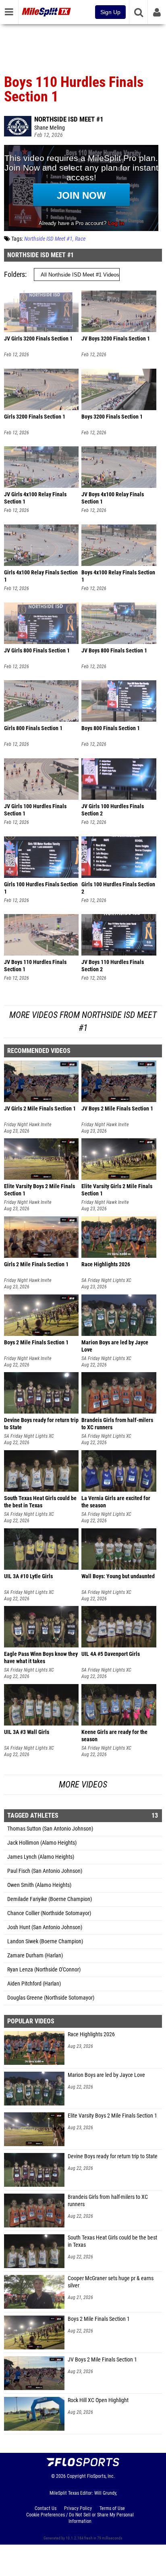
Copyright (76, 2476)
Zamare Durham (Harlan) (35, 1956)
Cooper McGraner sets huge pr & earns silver (111, 2282)
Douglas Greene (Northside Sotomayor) (51, 1998)
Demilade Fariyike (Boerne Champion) (50, 1899)
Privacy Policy (78, 2508)
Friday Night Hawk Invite (28, 1125)
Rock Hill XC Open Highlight (98, 2400)
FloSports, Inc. (101, 2476)
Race (80, 239)
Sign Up (110, 12)
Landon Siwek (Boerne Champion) (45, 1941)
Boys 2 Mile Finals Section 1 (99, 2319)
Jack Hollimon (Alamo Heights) (42, 1843)
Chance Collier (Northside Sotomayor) (49, 1913)
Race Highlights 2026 (91, 2034)
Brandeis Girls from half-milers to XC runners (108, 2201)
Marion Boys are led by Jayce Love (106, 2075)
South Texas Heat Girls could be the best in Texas (112, 2241)
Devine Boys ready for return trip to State (113, 2156)
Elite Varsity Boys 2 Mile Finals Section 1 (112, 2116)
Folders (15, 274)
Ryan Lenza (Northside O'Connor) (44, 1970)
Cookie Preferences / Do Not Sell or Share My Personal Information (80, 2518)
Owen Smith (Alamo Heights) (39, 1885)
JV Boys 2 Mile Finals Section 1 (102, 2360)
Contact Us (46, 2508)
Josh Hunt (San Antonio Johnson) (45, 1927)
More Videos (83, 1784)
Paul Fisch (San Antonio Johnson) (45, 1871)
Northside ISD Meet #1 (69, 119)
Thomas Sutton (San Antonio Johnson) (50, 1829)
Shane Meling (50, 128)
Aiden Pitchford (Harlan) (34, 1984)
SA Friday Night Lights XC (106, 1280)
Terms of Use (112, 2508)
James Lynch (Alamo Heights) (41, 1857)
